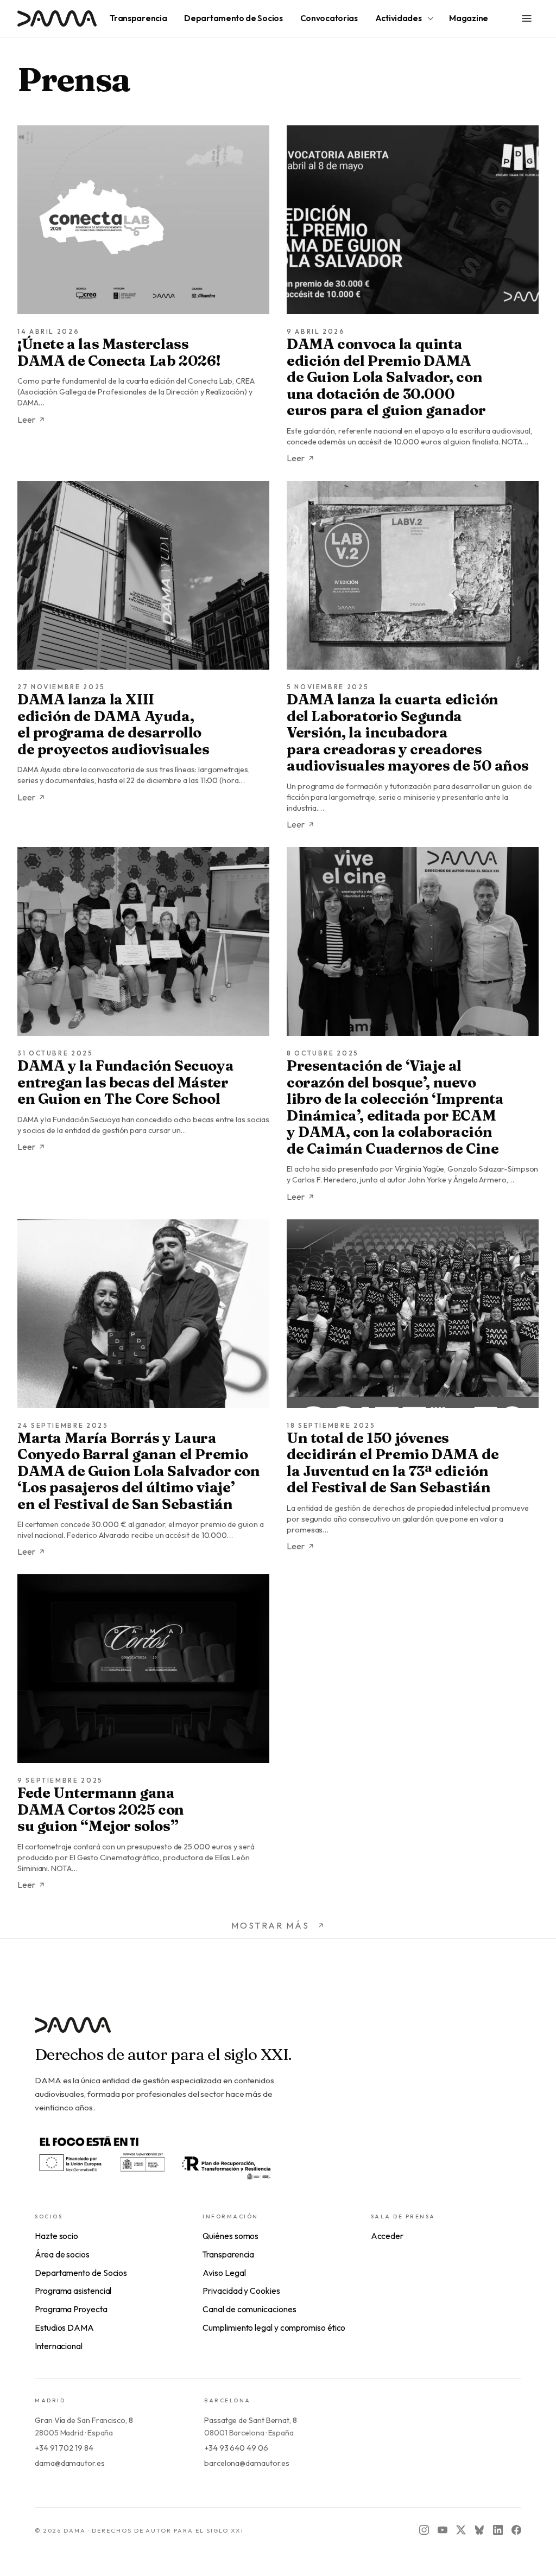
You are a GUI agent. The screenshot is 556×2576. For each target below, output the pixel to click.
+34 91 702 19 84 (64, 2448)
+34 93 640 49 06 (236, 2448)
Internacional (59, 2346)
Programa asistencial (73, 2291)
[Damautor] (278, 2031)
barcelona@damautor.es (247, 2463)
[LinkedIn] (498, 2530)
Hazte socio (56, 2236)
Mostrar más (270, 1925)
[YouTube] (443, 2530)
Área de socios (62, 2254)
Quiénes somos (230, 2236)
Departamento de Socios (81, 2273)
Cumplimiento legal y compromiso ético (274, 2327)
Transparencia (228, 2254)
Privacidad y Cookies (241, 2291)
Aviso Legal (224, 2273)
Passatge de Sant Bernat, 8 (251, 2420)
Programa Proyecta (71, 2309)
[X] (461, 2530)
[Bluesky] (479, 2530)
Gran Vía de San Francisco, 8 (84, 2420)
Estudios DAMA (64, 2327)
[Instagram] (424, 2530)
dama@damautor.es (70, 2463)
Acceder (387, 2236)
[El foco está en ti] (154, 2156)
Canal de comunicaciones (249, 2309)
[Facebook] (516, 2530)
